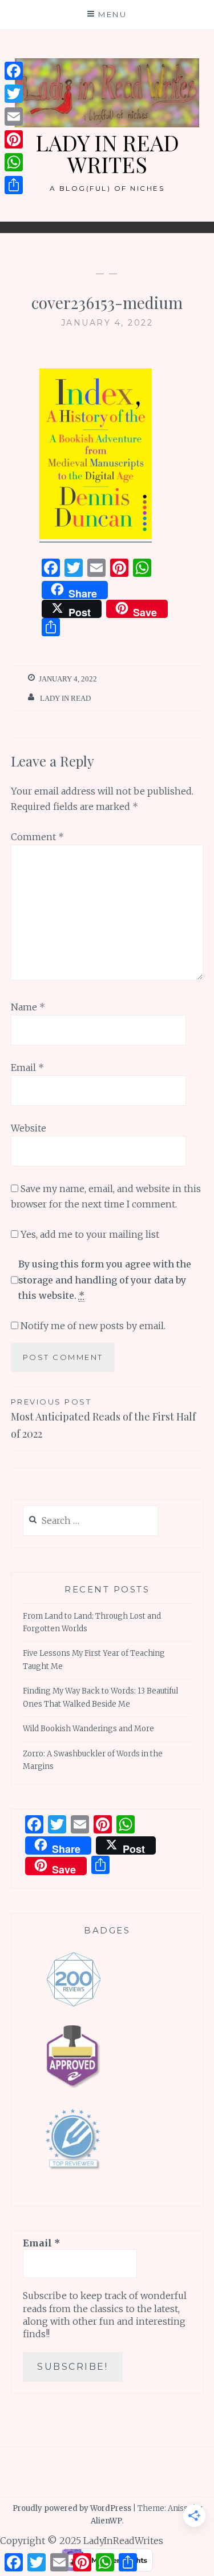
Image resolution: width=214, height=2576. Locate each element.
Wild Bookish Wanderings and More (88, 1729)
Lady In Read (65, 698)
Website (29, 1128)
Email (27, 1068)
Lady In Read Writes (107, 153)
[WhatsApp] (14, 162)
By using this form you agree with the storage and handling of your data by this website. (105, 1279)
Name (28, 1007)
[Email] (14, 117)
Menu (112, 14)
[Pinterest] (14, 139)
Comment (37, 837)
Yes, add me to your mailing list (89, 1234)
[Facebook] (14, 71)
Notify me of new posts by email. (93, 1326)
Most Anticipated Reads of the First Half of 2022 (103, 1419)
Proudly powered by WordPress (72, 2508)
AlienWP (106, 2521)
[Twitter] (14, 94)
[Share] (14, 185)
